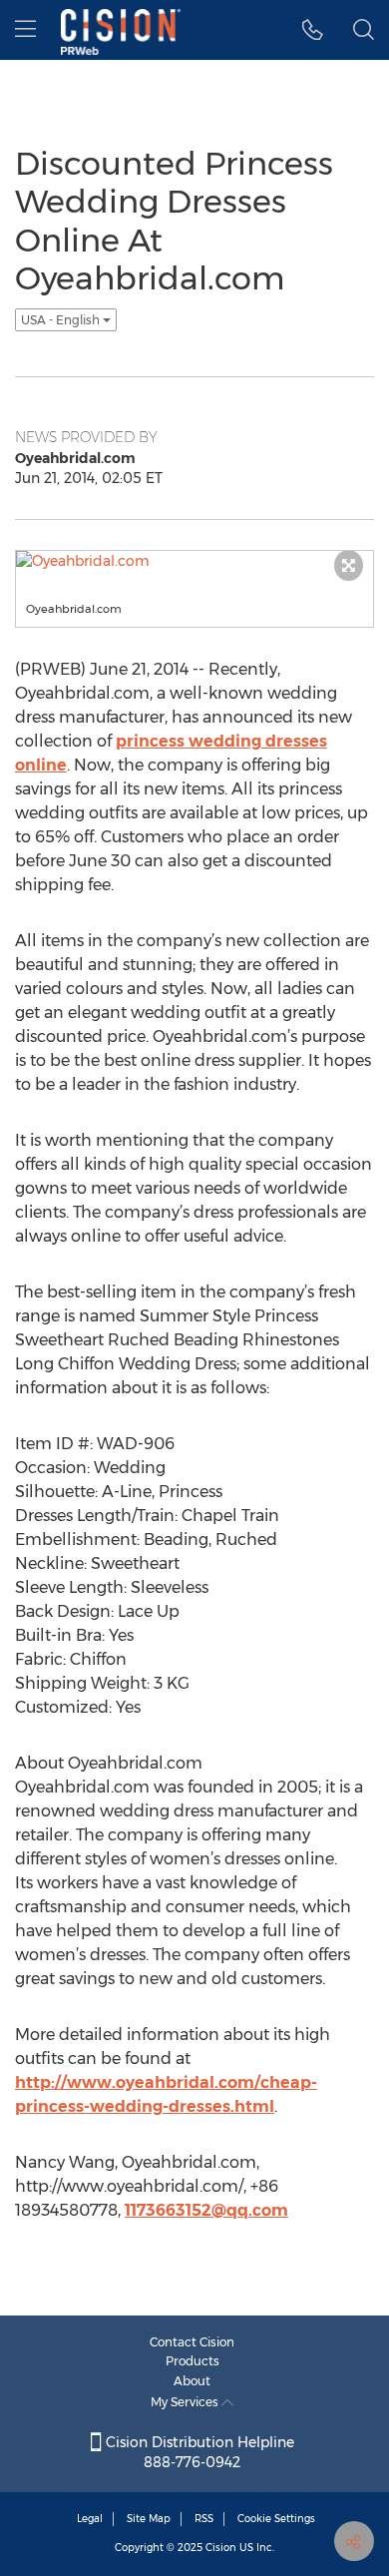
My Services (186, 2402)
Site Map (149, 2519)
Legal (90, 2519)
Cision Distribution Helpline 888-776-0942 (198, 2452)
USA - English (62, 320)
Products (193, 2361)
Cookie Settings (276, 2519)
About (192, 2381)
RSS (204, 2519)
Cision (221, 2548)
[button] (313, 30)
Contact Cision (192, 2342)
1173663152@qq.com (206, 2210)
